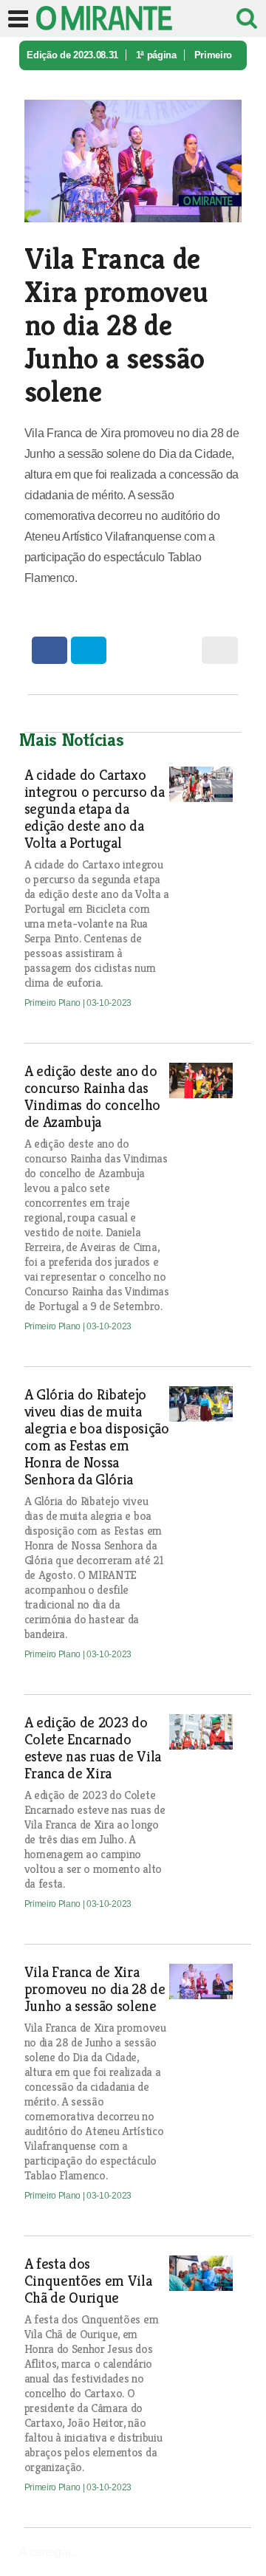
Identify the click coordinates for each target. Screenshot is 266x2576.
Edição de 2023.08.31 (72, 55)
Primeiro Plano (54, 1003)
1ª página (156, 55)
